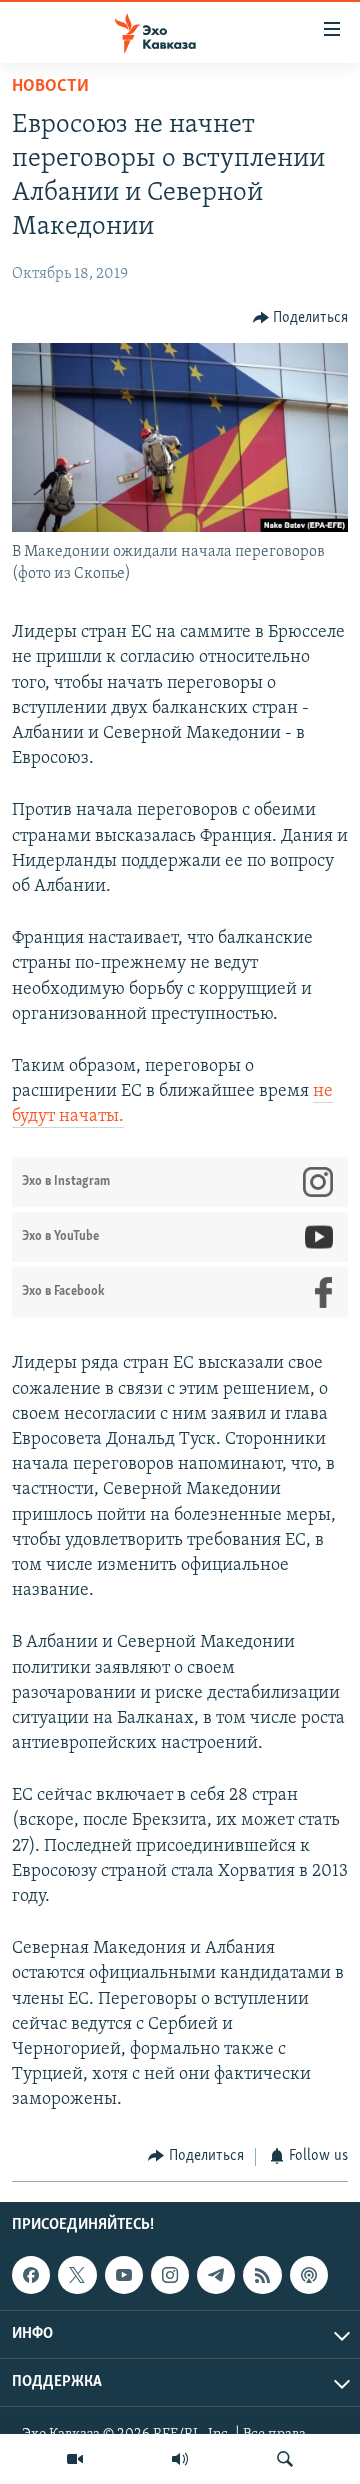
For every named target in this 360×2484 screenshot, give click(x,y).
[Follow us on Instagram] (170, 2275)
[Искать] (285, 2459)
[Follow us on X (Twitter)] (77, 2275)
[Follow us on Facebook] (31, 2275)
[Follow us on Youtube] (124, 2275)
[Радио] (180, 2459)
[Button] (301, 318)
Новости (50, 87)
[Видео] (75, 2459)
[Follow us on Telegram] (216, 2275)
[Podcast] (309, 2275)
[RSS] (262, 2275)
